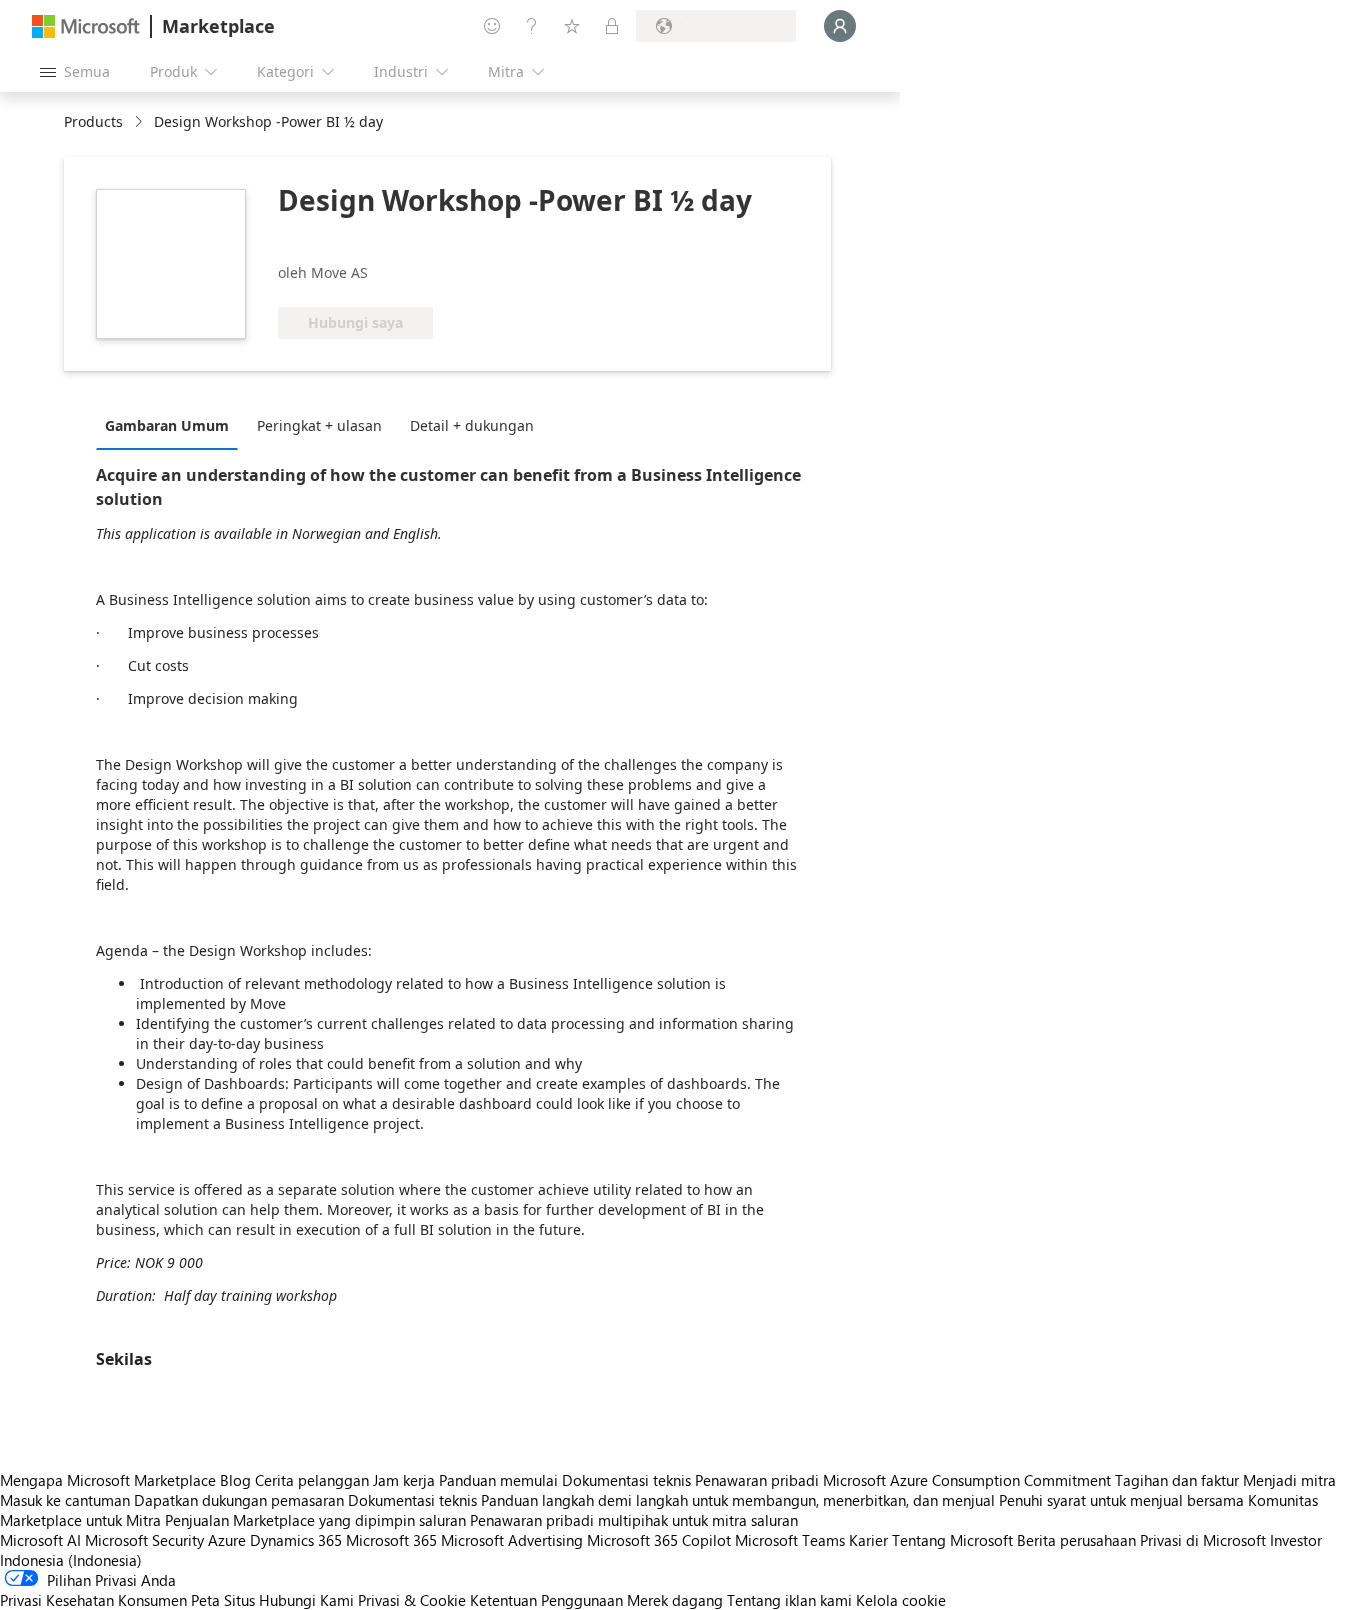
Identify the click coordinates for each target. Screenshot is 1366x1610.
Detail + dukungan (472, 425)
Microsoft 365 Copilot (659, 1540)
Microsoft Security (144, 1540)
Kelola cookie (901, 1600)
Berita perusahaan (1076, 1540)
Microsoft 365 (391, 1540)
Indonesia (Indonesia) (71, 1560)
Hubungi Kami (306, 1600)
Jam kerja (404, 1480)
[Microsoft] (86, 26)
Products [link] (93, 121)
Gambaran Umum (167, 425)
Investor (1296, 1540)
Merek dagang (675, 1600)
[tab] (172, 425)
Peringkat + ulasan (319, 425)
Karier (868, 1540)
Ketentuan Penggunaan (546, 1600)
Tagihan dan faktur (1177, 1480)
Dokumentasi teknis (626, 1480)
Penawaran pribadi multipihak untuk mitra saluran (634, 1520)
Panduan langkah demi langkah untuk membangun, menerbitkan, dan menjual (738, 1500)
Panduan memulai (498, 1480)
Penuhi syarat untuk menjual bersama (1121, 1500)
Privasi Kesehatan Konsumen (93, 1600)
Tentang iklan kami (789, 1600)
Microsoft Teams (790, 1540)
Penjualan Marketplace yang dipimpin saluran (315, 1520)
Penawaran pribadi (757, 1480)
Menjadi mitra (1289, 1480)
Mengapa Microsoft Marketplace (108, 1480)
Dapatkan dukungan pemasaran (239, 1500)
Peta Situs (223, 1600)
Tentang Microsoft (952, 1540)
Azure (227, 1540)
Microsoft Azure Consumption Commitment (969, 1480)
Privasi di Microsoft (1203, 1540)
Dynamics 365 (296, 1540)
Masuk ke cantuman (65, 1500)
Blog (235, 1480)
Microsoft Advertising (512, 1540)
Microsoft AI (40, 1540)
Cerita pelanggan (312, 1480)
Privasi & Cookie (412, 1600)
